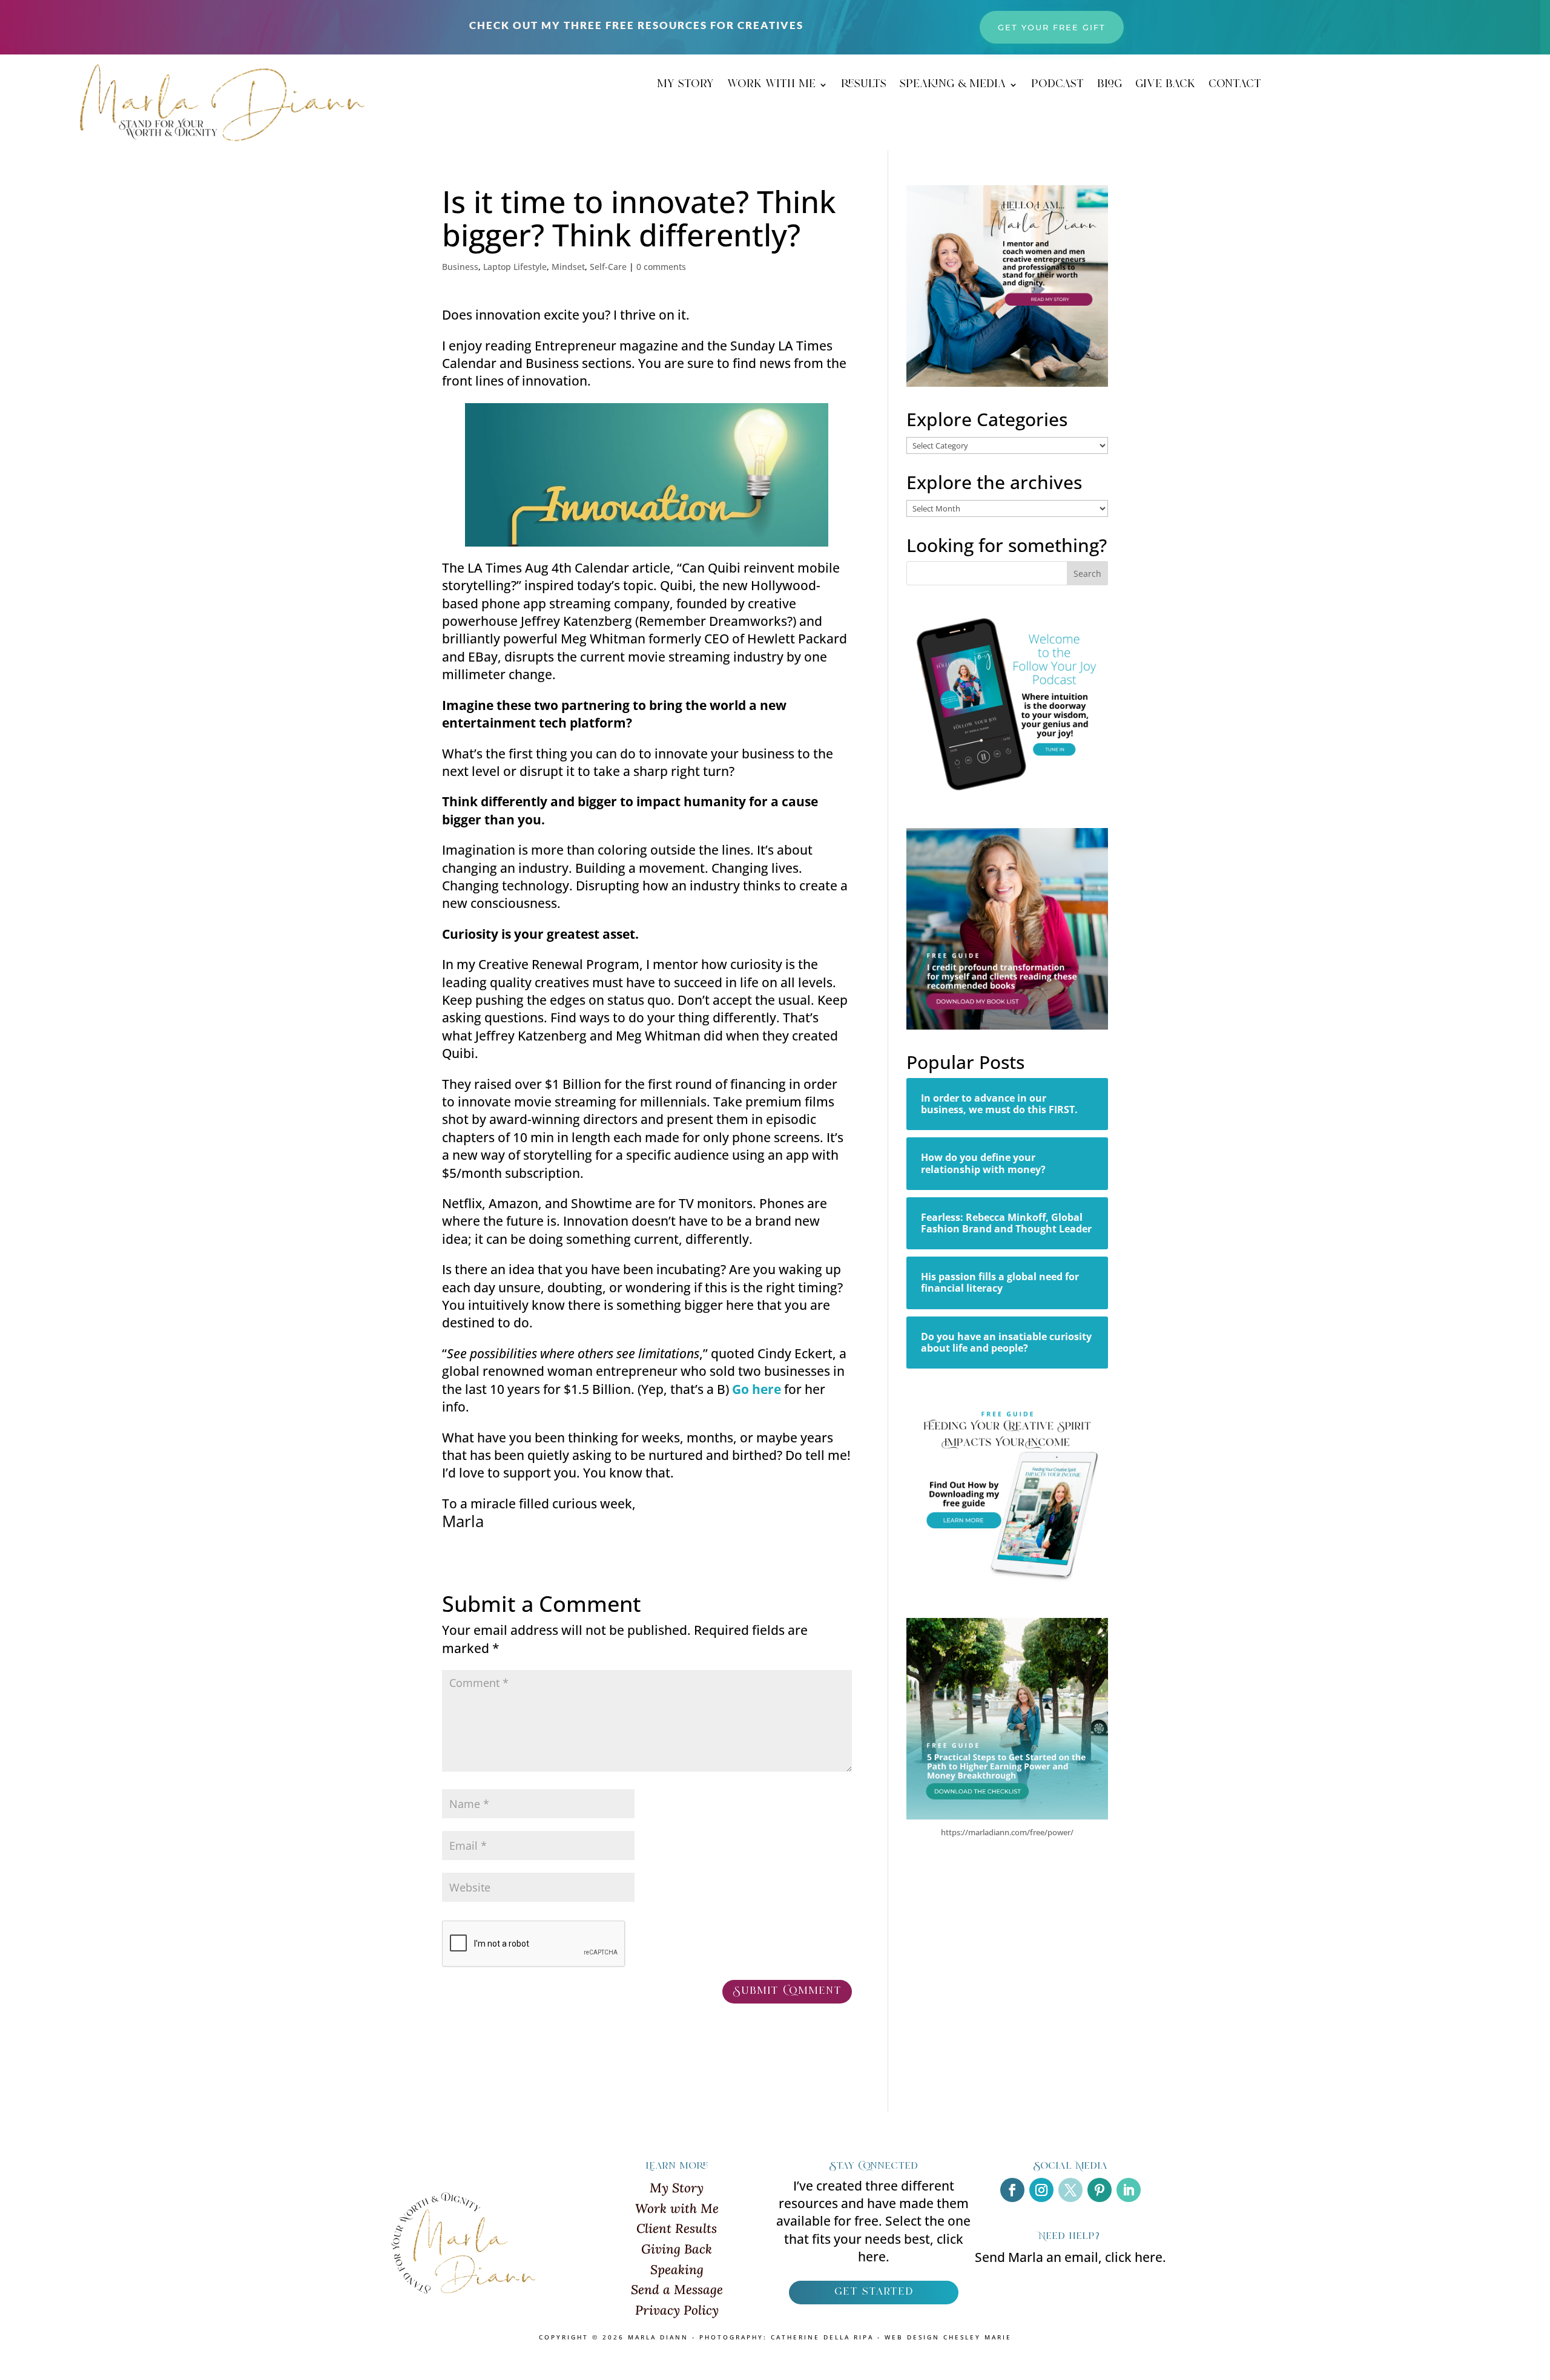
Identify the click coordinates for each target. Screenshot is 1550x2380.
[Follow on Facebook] (1012, 2190)
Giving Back (677, 2249)
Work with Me (677, 2208)
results (864, 87)
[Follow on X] (1070, 2190)
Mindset (568, 267)
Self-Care (608, 267)
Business (460, 267)
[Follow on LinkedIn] (1129, 2190)
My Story (677, 2188)
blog (1110, 87)
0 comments (661, 267)
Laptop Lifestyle (515, 267)
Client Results (677, 2228)
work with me (771, 87)
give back (1165, 87)
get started (874, 2292)
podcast (1057, 87)
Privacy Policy (677, 2310)
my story (685, 87)
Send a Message (677, 2290)
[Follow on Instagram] (1041, 2190)
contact (1235, 87)
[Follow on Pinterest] (1100, 2190)
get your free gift (1052, 27)
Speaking (677, 2270)
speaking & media (953, 87)
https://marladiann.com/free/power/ (1007, 1832)
